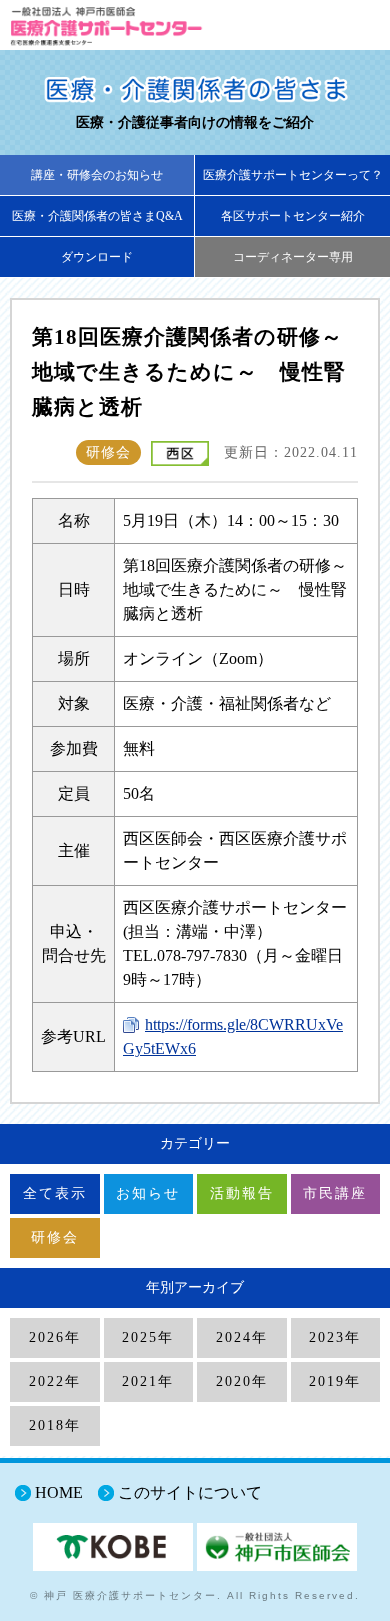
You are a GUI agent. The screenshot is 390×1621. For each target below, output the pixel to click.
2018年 (55, 1425)
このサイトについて (190, 1492)
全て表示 (55, 1193)
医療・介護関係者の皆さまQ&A (97, 216)
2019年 (335, 1381)
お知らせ (148, 1193)
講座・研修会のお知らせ (97, 175)
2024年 (242, 1337)
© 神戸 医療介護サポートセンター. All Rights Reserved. (195, 1595)
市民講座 (335, 1193)
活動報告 (242, 1193)
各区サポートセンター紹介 (293, 216)
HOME (59, 1492)
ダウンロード (97, 257)
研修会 (55, 1237)
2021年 (148, 1381)
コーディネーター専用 (293, 257)
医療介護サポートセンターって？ (293, 175)
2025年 (148, 1337)
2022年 (55, 1381)
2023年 (335, 1337)
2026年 (55, 1337)
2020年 (242, 1381)
